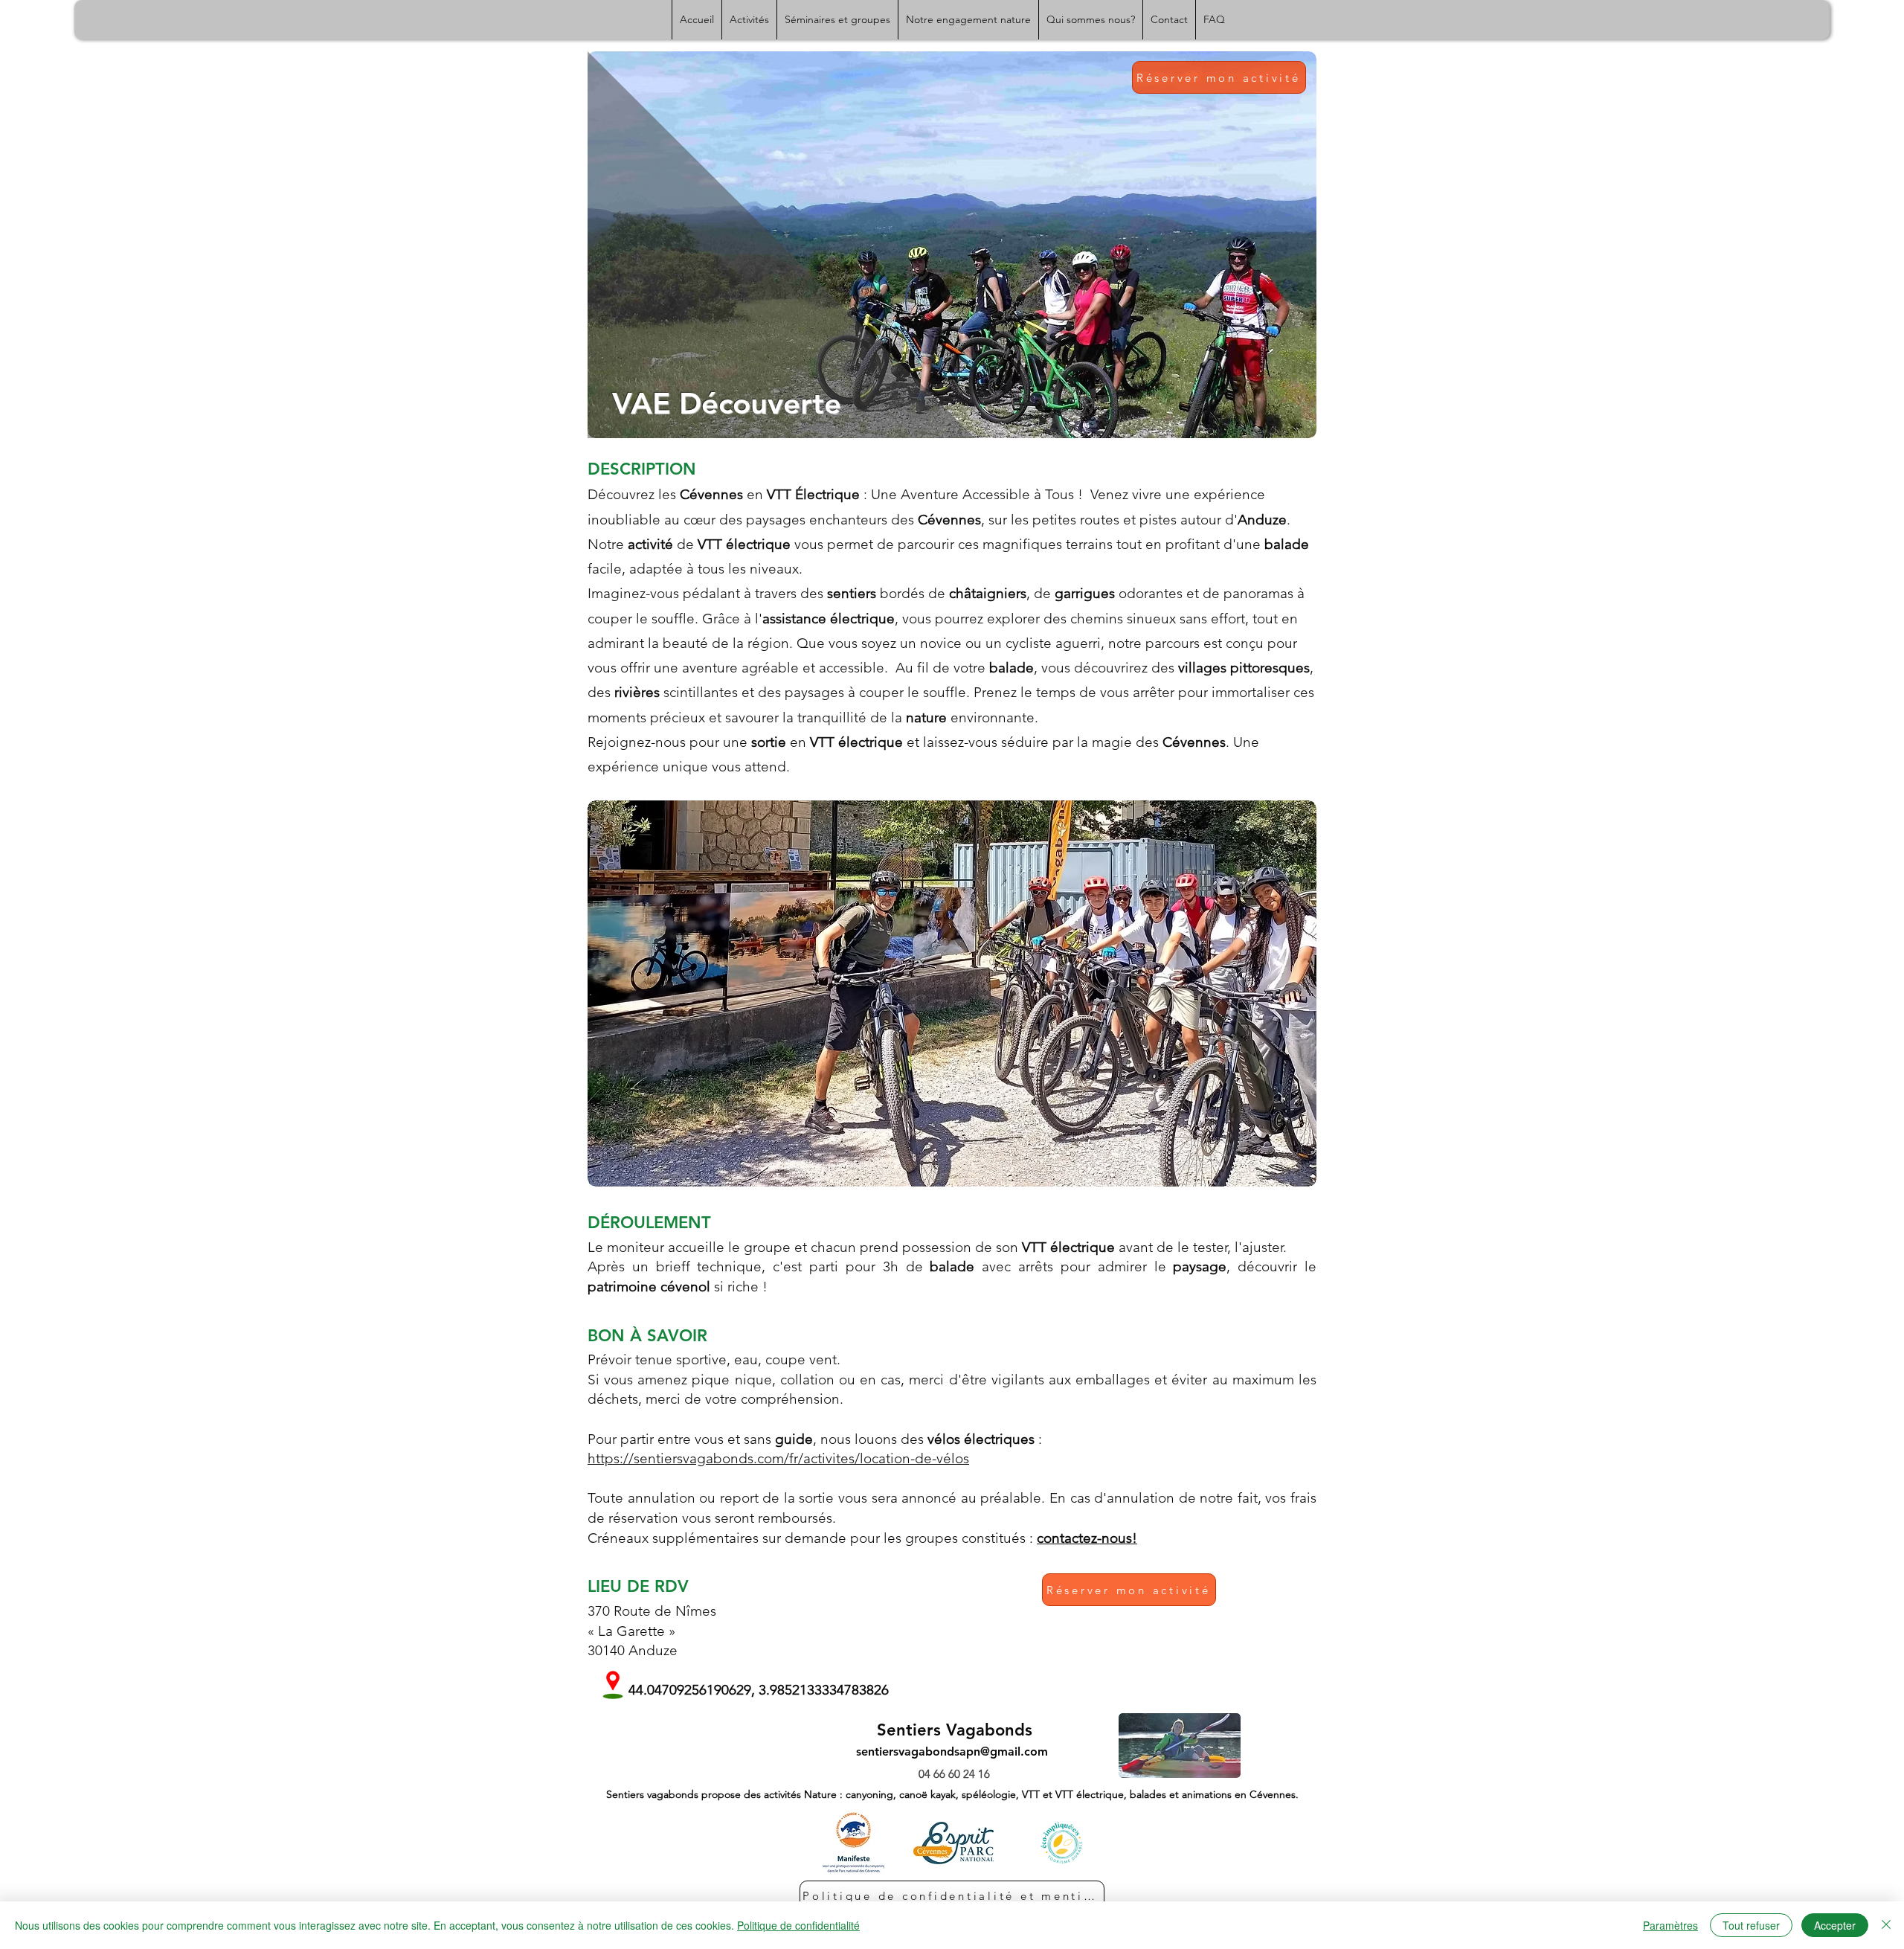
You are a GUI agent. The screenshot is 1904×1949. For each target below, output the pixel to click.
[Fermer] (1886, 1925)
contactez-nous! (1087, 1538)
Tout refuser (1751, 1925)
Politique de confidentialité (798, 1925)
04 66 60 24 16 (954, 1774)
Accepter (1835, 1925)
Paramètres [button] (1670, 1925)
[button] (952, 993)
